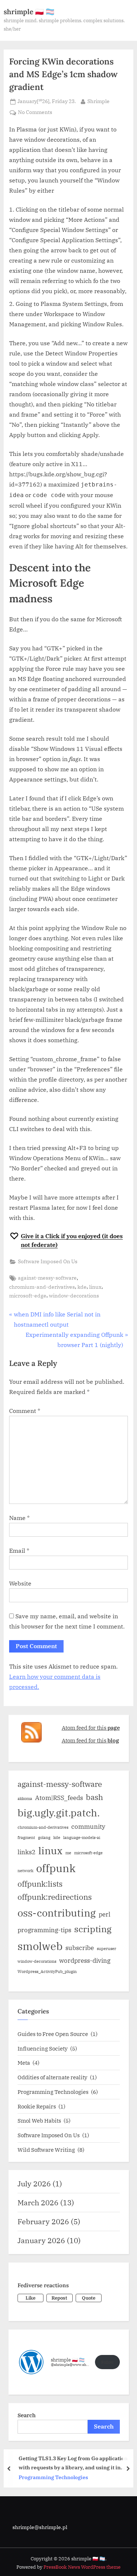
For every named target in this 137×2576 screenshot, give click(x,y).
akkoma (25, 1799)
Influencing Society (43, 2048)
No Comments (35, 113)
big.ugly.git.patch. (59, 1813)
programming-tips (44, 1930)
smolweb (40, 1946)
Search (27, 2415)
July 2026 (34, 2184)
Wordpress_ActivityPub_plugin (47, 1972)
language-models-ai (82, 1838)
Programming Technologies (53, 2092)
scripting (93, 1929)
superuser (106, 1949)
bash (94, 1797)
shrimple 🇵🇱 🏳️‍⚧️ (29, 12)
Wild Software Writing (46, 2150)
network (25, 1871)
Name (19, 1518)
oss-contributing (57, 1913)
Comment (25, 1411)
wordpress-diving (85, 1961)
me (68, 1853)
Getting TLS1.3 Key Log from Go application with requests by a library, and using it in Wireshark (73, 2463)
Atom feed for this (91, 1728)
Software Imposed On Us (48, 1261)
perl (104, 1914)
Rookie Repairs (37, 2106)
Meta (24, 2063)
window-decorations (74, 1296)
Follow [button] (107, 2362)
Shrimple (98, 101)
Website (20, 1583)
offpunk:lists (40, 1884)
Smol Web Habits (39, 2120)
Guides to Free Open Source (53, 2034)
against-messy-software (47, 1278)
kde (82, 1287)
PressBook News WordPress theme (82, 2567)
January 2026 (41, 2240)
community (88, 1827)
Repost (59, 2298)
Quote (89, 2298)
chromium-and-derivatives (42, 1287)
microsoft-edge (28, 1296)
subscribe (80, 1948)
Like (31, 2298)
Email (19, 1551)
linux (95, 1287)
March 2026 (38, 2203)
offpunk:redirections (55, 1897)
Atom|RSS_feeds (59, 1798)
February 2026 (43, 2221)
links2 (26, 1852)
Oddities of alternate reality (52, 2077)
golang (44, 1838)
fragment (26, 1838)
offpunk (56, 1868)
